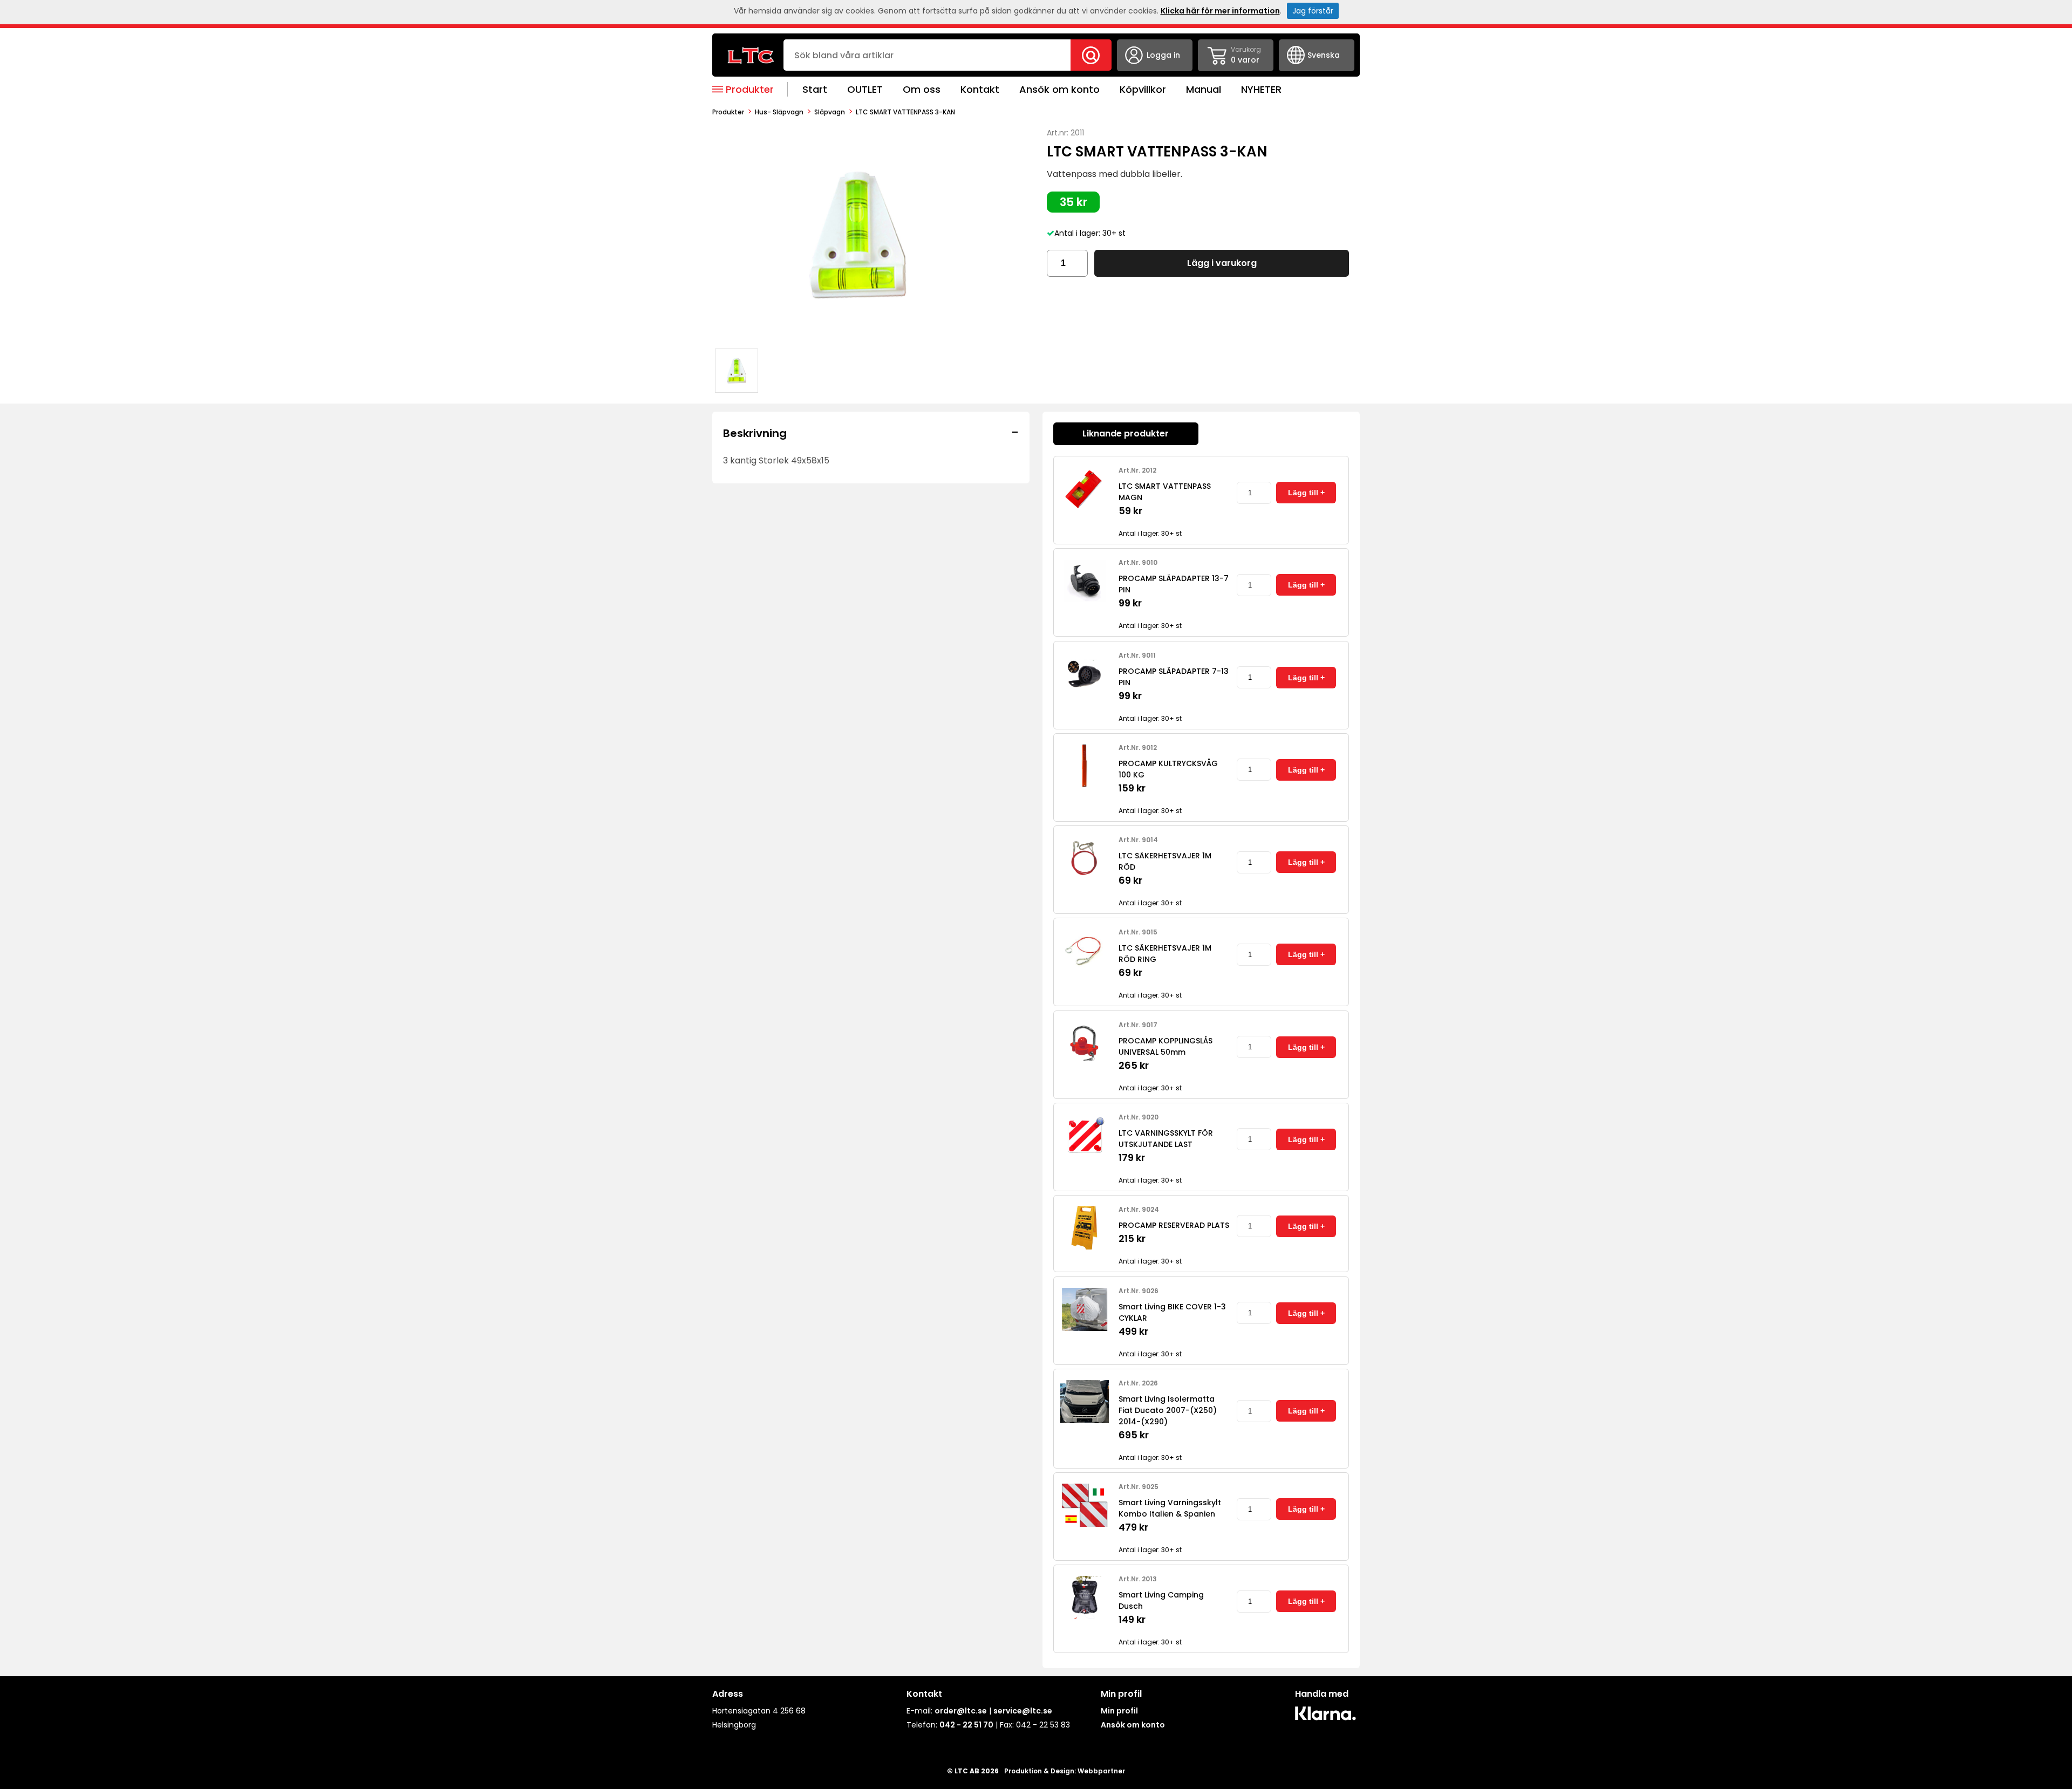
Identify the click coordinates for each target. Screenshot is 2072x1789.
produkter (728, 112)
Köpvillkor (1143, 89)
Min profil (1119, 1711)
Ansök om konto (1059, 89)
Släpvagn (830, 112)
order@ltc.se (961, 1711)
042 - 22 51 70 (966, 1725)
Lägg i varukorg (1222, 263)
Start (815, 89)
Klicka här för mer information (1220, 11)
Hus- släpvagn (779, 112)
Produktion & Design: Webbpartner (1065, 1771)
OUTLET (865, 89)
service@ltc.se (1023, 1711)
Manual (1204, 89)
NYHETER (1261, 89)
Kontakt (980, 89)
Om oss (922, 89)
